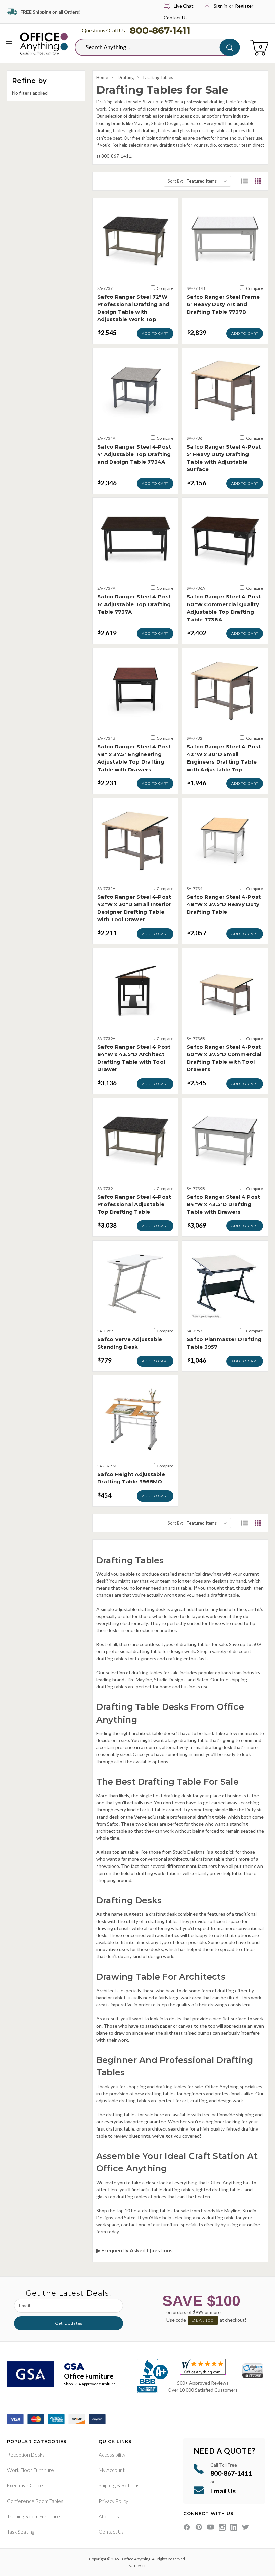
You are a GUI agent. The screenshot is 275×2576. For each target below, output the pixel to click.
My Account (112, 2470)
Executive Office (25, 2485)
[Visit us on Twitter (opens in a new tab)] (246, 2527)
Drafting (126, 77)
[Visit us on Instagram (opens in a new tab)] (222, 2527)
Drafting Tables (158, 77)
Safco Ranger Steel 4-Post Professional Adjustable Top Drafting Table (134, 1204)
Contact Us (176, 18)
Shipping (107, 2485)
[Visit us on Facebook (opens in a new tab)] (187, 2527)
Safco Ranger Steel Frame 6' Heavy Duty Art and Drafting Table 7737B (223, 304)
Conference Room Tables (35, 2501)
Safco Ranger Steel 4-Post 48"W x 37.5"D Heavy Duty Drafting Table (224, 904)
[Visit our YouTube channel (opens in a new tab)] (210, 2527)
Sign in (221, 6)
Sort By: (175, 181)
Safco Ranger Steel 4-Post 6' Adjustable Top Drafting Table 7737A (134, 604)
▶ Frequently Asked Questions (134, 2250)
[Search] (230, 47)
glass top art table (119, 1852)
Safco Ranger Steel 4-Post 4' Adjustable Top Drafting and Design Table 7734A (134, 454)
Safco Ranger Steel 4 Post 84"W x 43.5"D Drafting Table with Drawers (223, 1204)
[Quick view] (135, 272)
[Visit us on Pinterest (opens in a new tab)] (199, 2527)
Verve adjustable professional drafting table (179, 1817)
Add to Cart (155, 334)
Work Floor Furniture (31, 2470)
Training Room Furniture (34, 2516)
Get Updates (69, 2323)
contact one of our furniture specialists (161, 2225)
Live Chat (184, 6)
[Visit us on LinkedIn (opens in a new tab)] (234, 2527)
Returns (130, 2485)
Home (102, 77)
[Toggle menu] (9, 43)
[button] (244, 181)
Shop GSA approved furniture (90, 2384)
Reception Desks (26, 2455)
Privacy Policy (113, 2501)
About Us (109, 2516)
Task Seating (21, 2532)
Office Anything (225, 2182)
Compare (165, 288)
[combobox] (152, 47)
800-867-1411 (160, 30)
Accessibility (112, 2455)
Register (244, 6)
